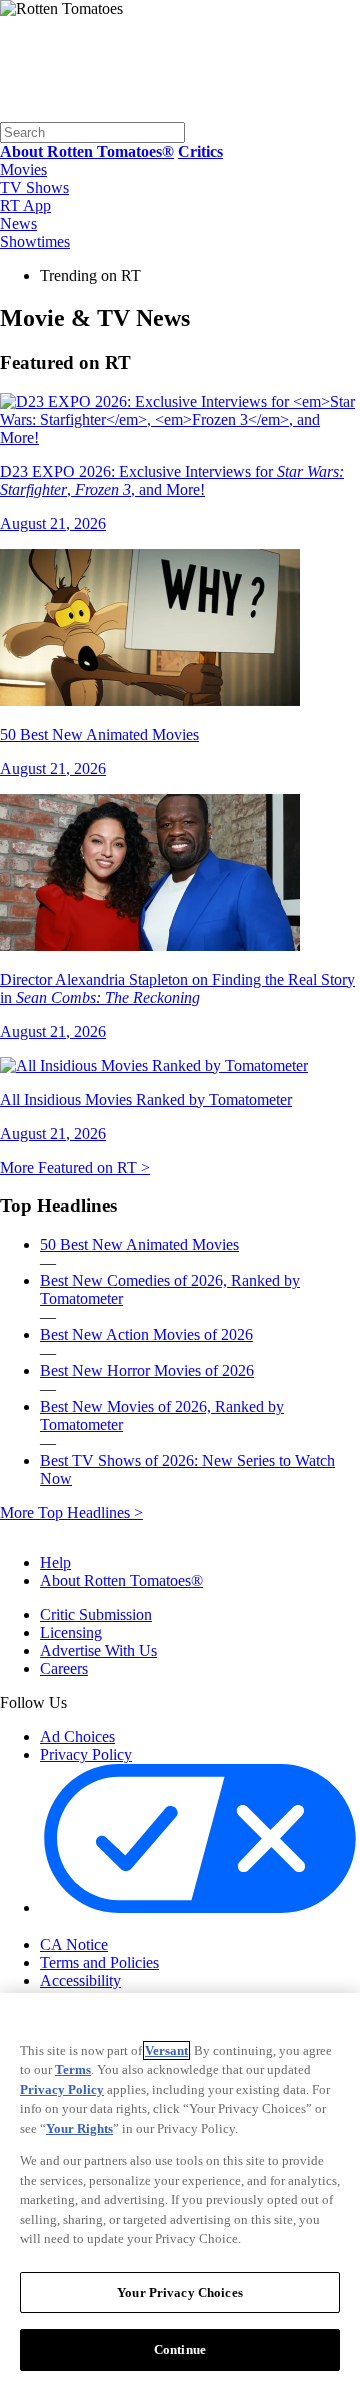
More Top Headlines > (71, 1512)
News (18, 223)
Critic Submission (96, 1614)
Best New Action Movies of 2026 (146, 1334)
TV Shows (34, 187)
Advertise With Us (98, 1650)
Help (55, 1562)
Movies (23, 169)
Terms (73, 2069)
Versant (166, 2050)
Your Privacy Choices (124, 1927)
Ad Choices (77, 1736)
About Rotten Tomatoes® (121, 1580)
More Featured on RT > (75, 1167)
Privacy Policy (86, 1754)
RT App (25, 205)
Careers (64, 1668)
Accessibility (80, 1980)
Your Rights (79, 2128)
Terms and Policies (99, 1962)
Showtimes (35, 241)
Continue (180, 2349)
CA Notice (74, 1944)
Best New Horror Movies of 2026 (147, 1370)
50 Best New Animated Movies (139, 1244)
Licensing (71, 1632)
